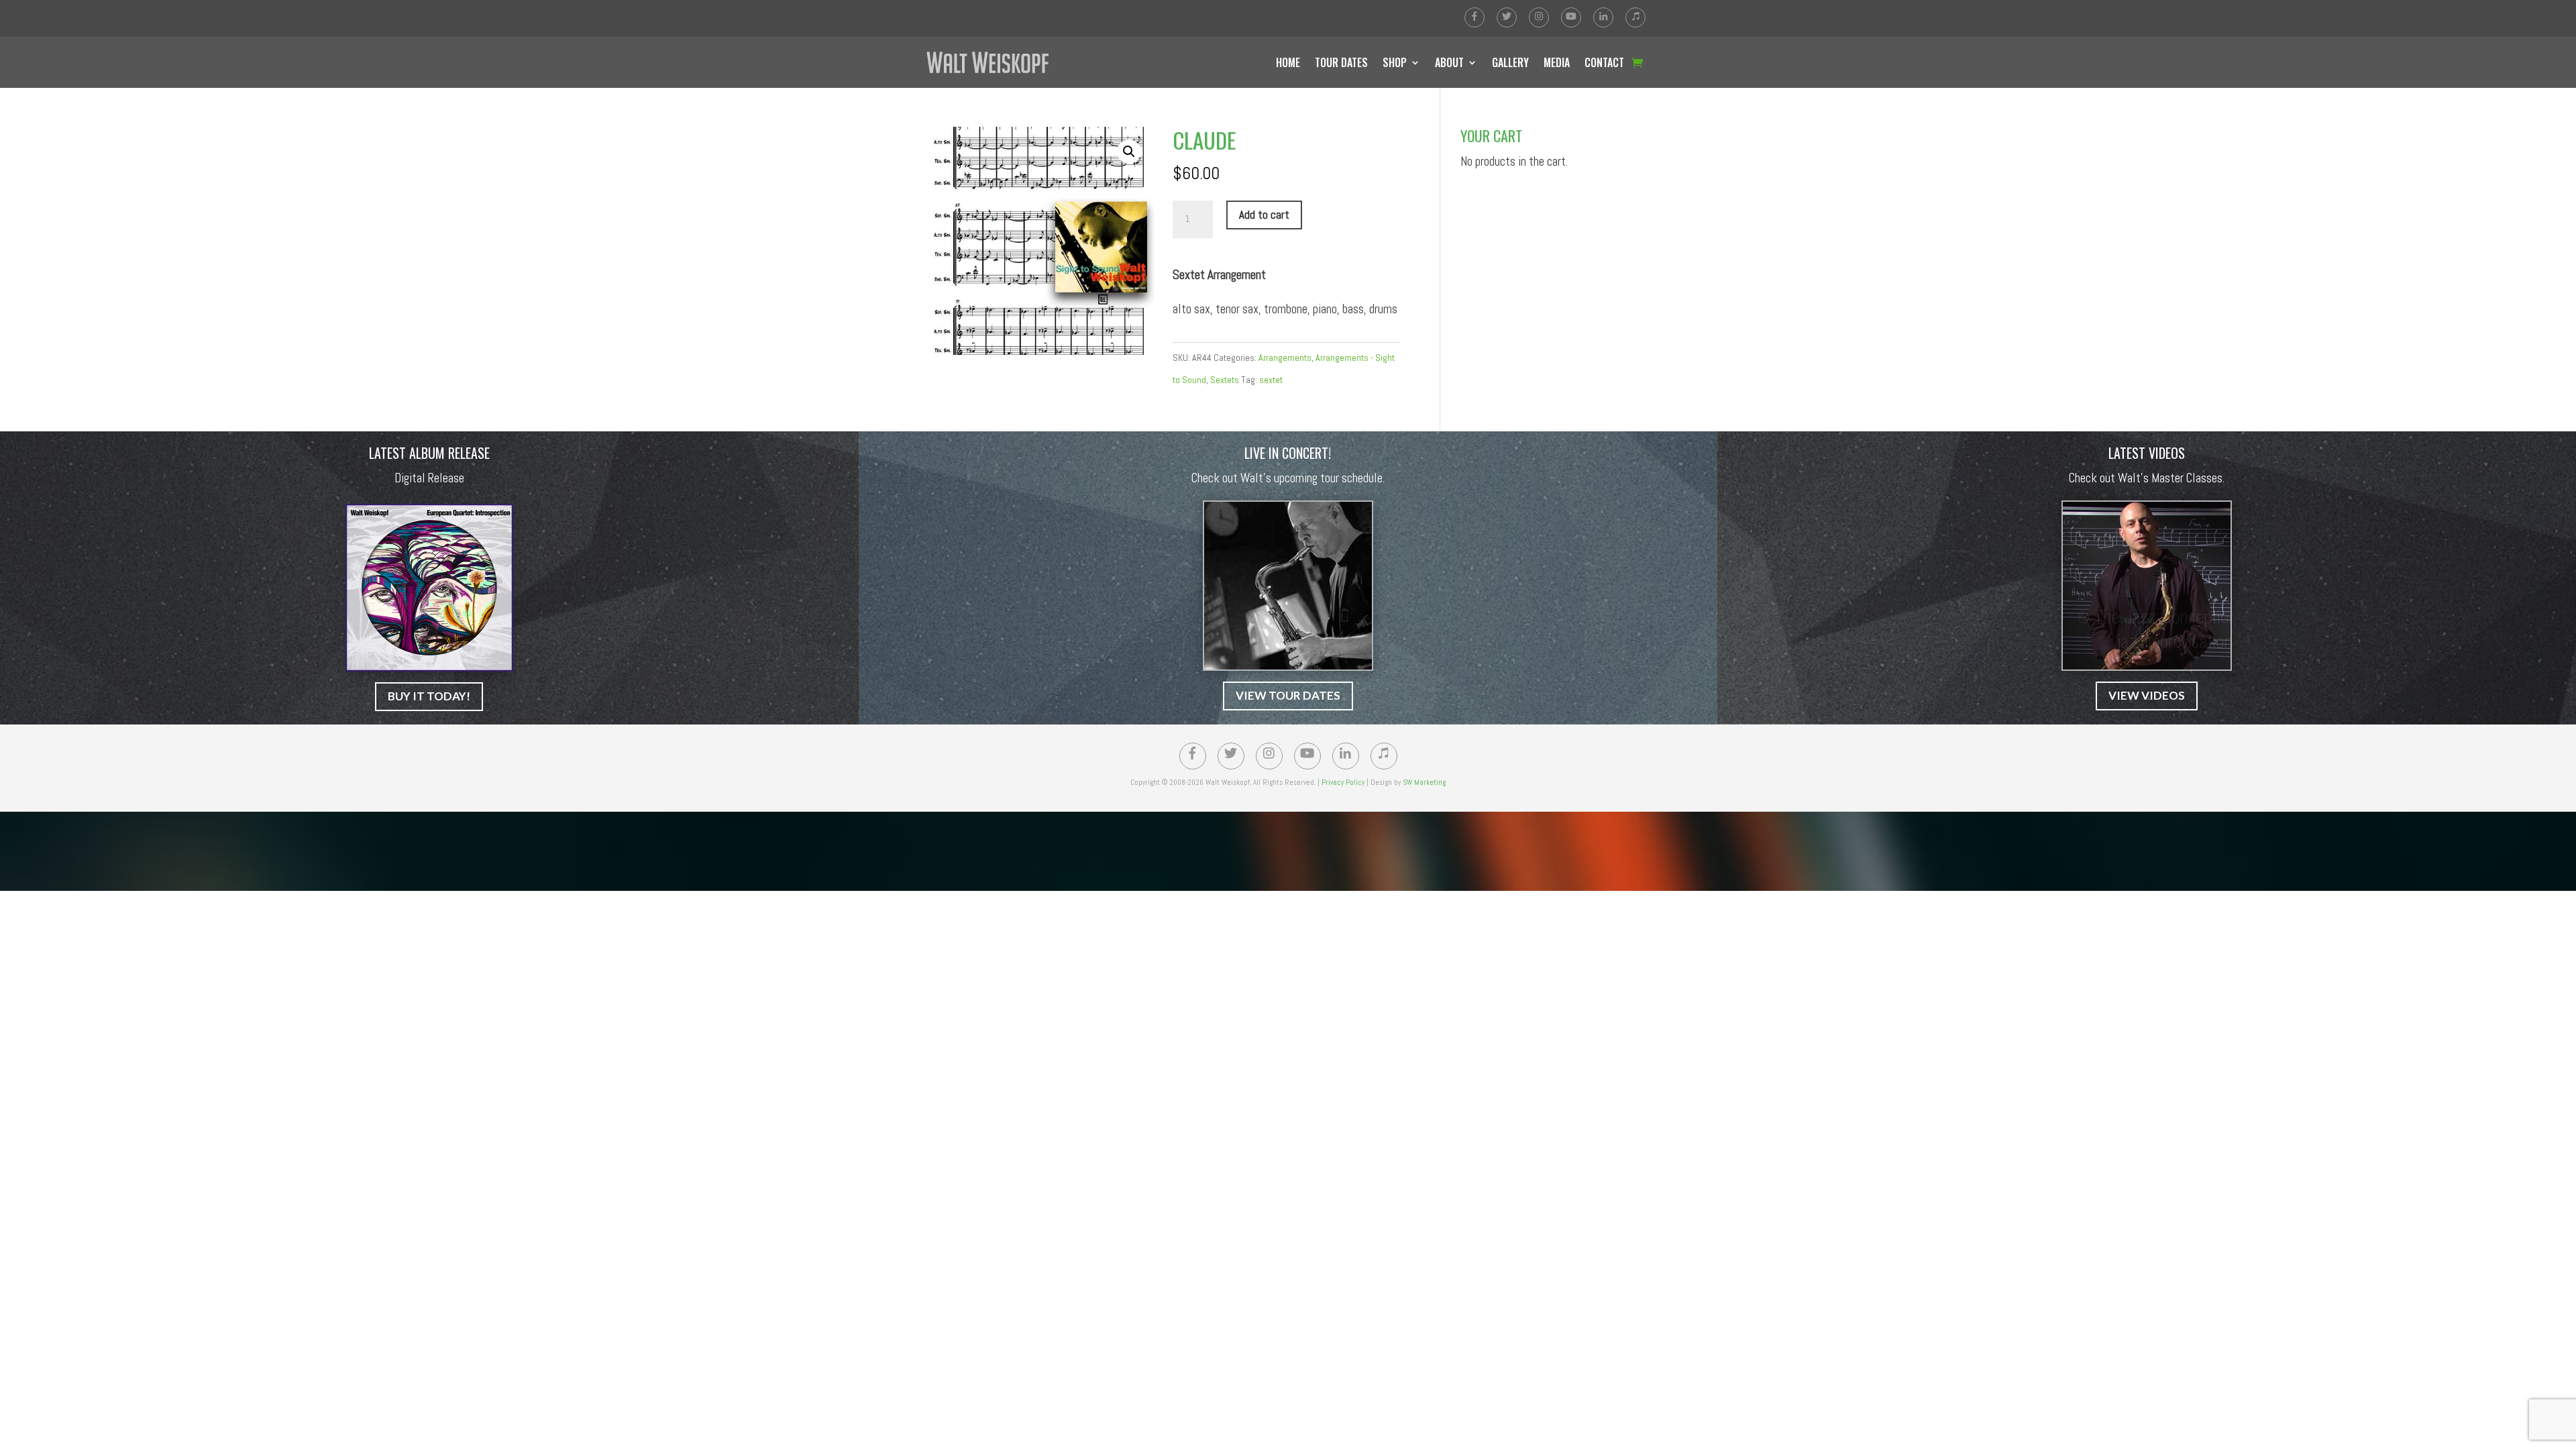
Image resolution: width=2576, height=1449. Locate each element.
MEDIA (1557, 62)
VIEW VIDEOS (2147, 695)
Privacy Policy (1343, 782)
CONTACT (1604, 62)
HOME (1288, 62)
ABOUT (1449, 62)
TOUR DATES (1341, 62)
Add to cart (1264, 215)
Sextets (1225, 380)
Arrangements (1285, 358)
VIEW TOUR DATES (1288, 695)
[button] (1129, 152)
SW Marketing (1424, 782)
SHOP (1395, 62)
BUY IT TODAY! (429, 696)
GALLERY (1510, 62)
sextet (1271, 380)
